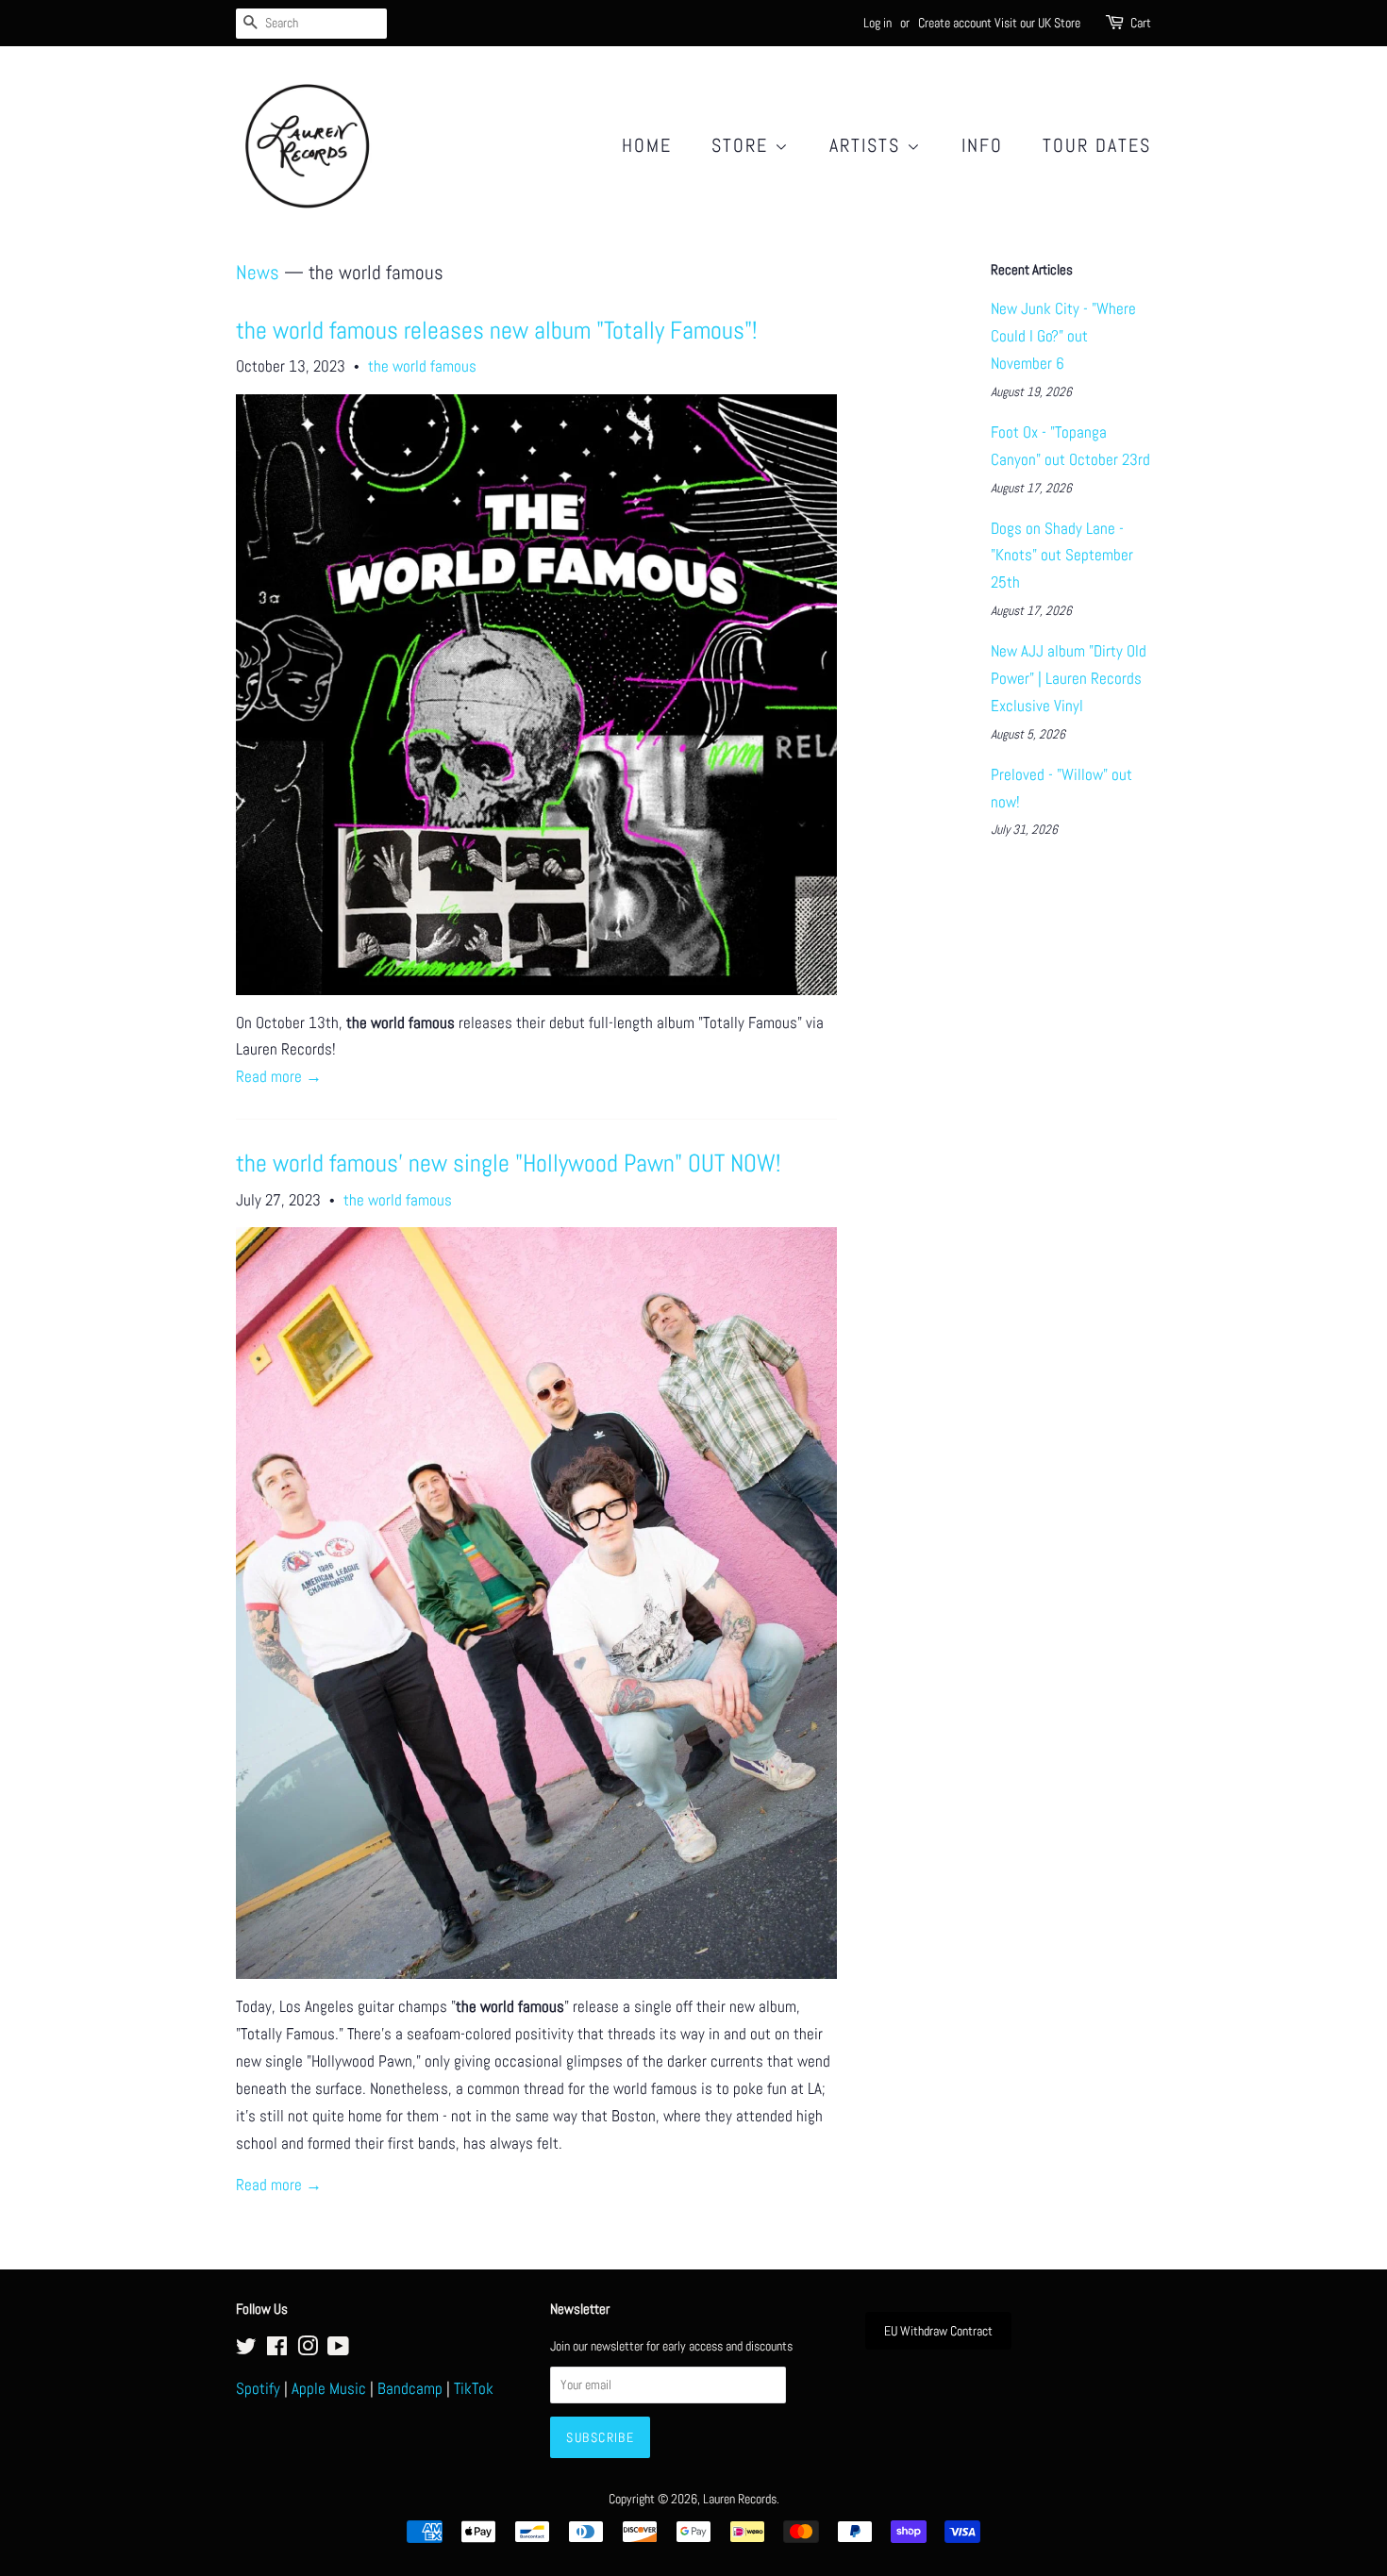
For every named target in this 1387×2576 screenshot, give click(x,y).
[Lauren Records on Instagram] (308, 2350)
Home (647, 145)
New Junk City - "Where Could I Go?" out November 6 (1063, 336)
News (258, 272)
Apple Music (329, 2388)
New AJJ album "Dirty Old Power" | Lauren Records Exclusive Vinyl (1069, 678)
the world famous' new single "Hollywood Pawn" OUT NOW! (508, 1163)
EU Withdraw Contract (938, 2331)
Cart (1141, 23)
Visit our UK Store (1037, 23)
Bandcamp (410, 2388)
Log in (877, 23)
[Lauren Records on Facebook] (277, 2350)
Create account (955, 23)
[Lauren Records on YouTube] (338, 2350)
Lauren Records (740, 2499)
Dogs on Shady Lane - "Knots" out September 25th (1062, 556)
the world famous (422, 366)
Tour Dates (1097, 145)
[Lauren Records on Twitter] (246, 2350)
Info (982, 145)
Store (743, 145)
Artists (868, 145)
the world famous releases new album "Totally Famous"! (496, 331)
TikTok (474, 2388)
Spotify (258, 2388)
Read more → (279, 1076)
